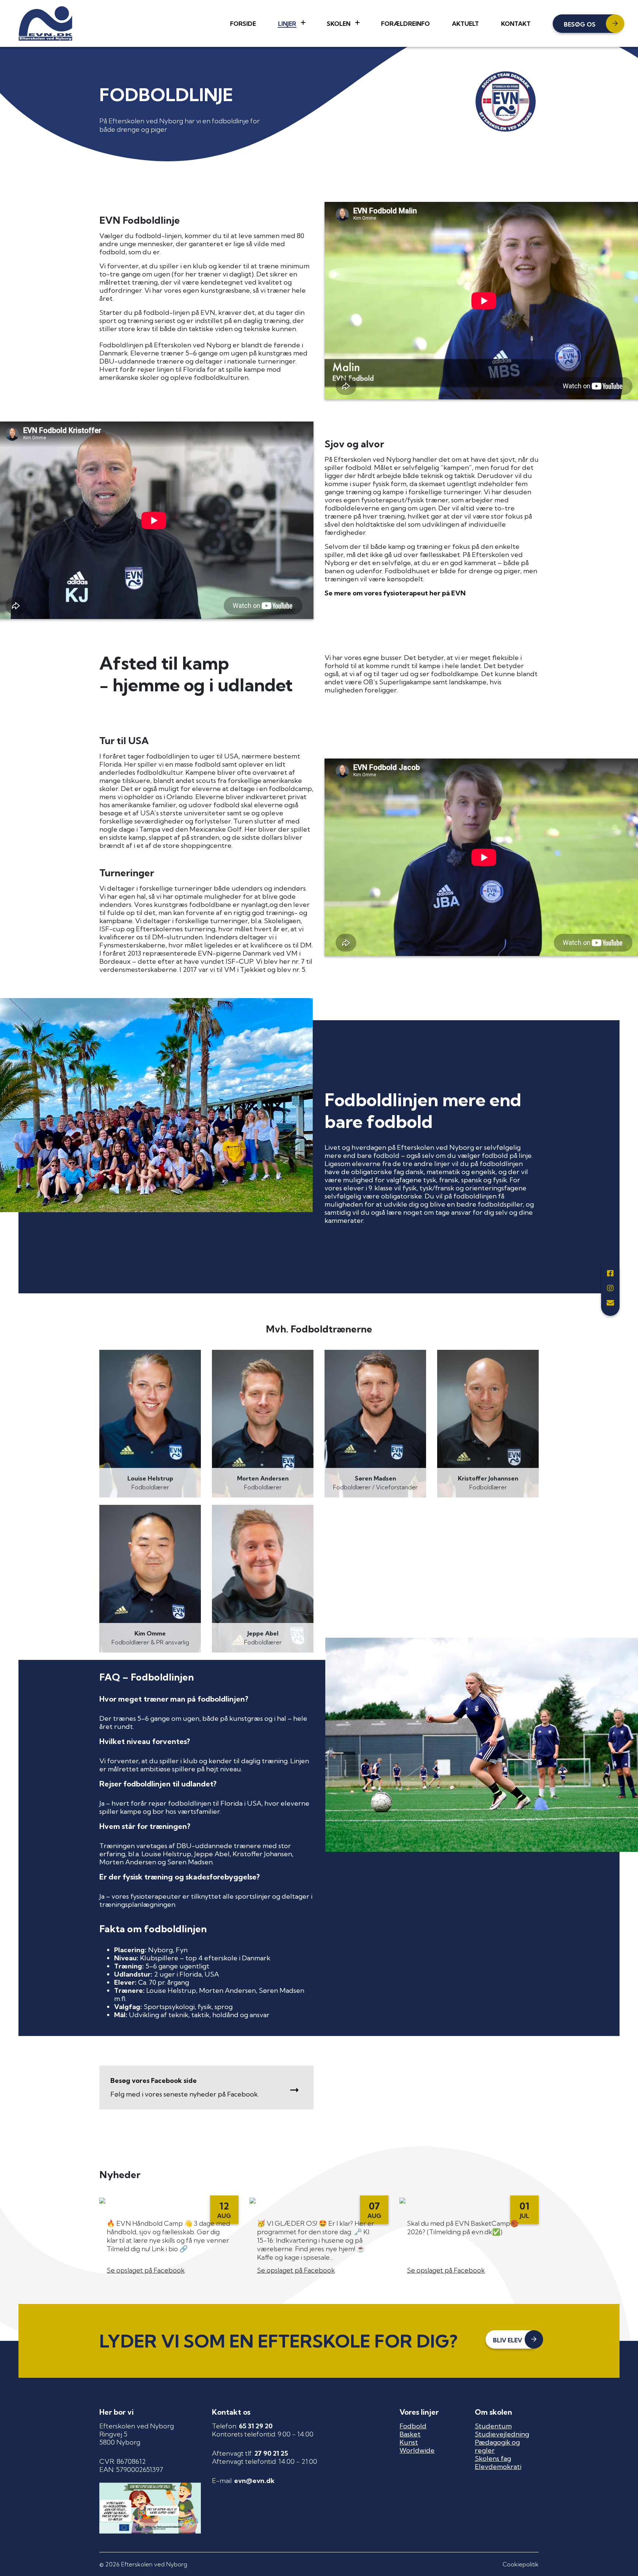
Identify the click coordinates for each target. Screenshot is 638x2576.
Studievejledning (502, 2434)
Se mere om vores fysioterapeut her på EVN (395, 593)
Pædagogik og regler (497, 2446)
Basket (410, 2434)
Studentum (493, 2426)
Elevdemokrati (498, 2467)
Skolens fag (493, 2458)
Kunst (409, 2442)
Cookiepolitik (521, 2564)
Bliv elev (507, 2340)
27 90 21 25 (271, 2453)
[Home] (45, 23)
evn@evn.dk (254, 2481)
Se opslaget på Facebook (146, 2270)
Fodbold (413, 2426)
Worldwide (417, 2450)
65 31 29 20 (256, 2426)
